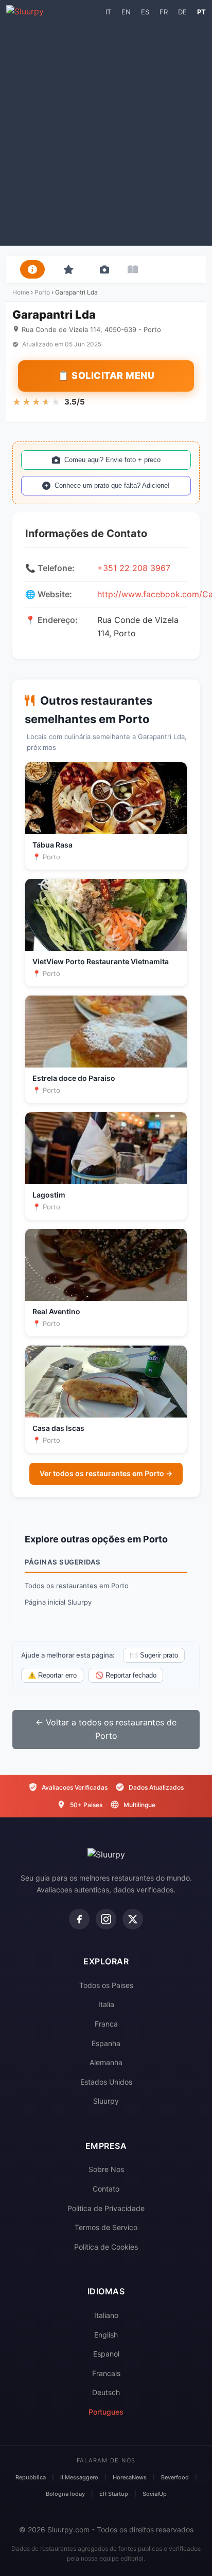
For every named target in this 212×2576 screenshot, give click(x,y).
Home (21, 292)
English (106, 2335)
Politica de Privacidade (106, 2208)
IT (108, 12)
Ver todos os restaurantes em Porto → (106, 1473)
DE (182, 12)
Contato (106, 2189)
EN (126, 12)
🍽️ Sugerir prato (154, 1655)
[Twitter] (133, 1919)
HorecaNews (130, 2477)
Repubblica (31, 2477)
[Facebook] (79, 1919)
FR (164, 12)
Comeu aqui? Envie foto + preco (112, 460)
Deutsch (106, 2392)
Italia (106, 2004)
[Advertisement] (106, 130)
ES (145, 12)
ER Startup (114, 2494)
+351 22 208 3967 (134, 568)
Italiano (106, 2315)
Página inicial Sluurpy (58, 1602)
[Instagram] (106, 1919)
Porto (42, 292)
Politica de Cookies (106, 2247)
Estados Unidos (106, 2082)
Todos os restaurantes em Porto (77, 1586)
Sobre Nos (106, 2169)
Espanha (106, 2043)
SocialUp (155, 2494)
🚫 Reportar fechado (126, 1675)
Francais (106, 2373)
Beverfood (175, 2477)
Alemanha (106, 2062)
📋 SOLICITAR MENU (106, 375)
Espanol (106, 2354)
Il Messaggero (79, 2477)
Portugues (106, 2412)
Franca (106, 2024)
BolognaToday (65, 2494)
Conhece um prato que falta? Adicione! (112, 485)
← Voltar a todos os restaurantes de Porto (106, 1729)
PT (201, 12)
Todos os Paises (106, 1985)
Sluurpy (106, 2101)
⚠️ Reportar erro (52, 1675)
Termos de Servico (106, 2227)
